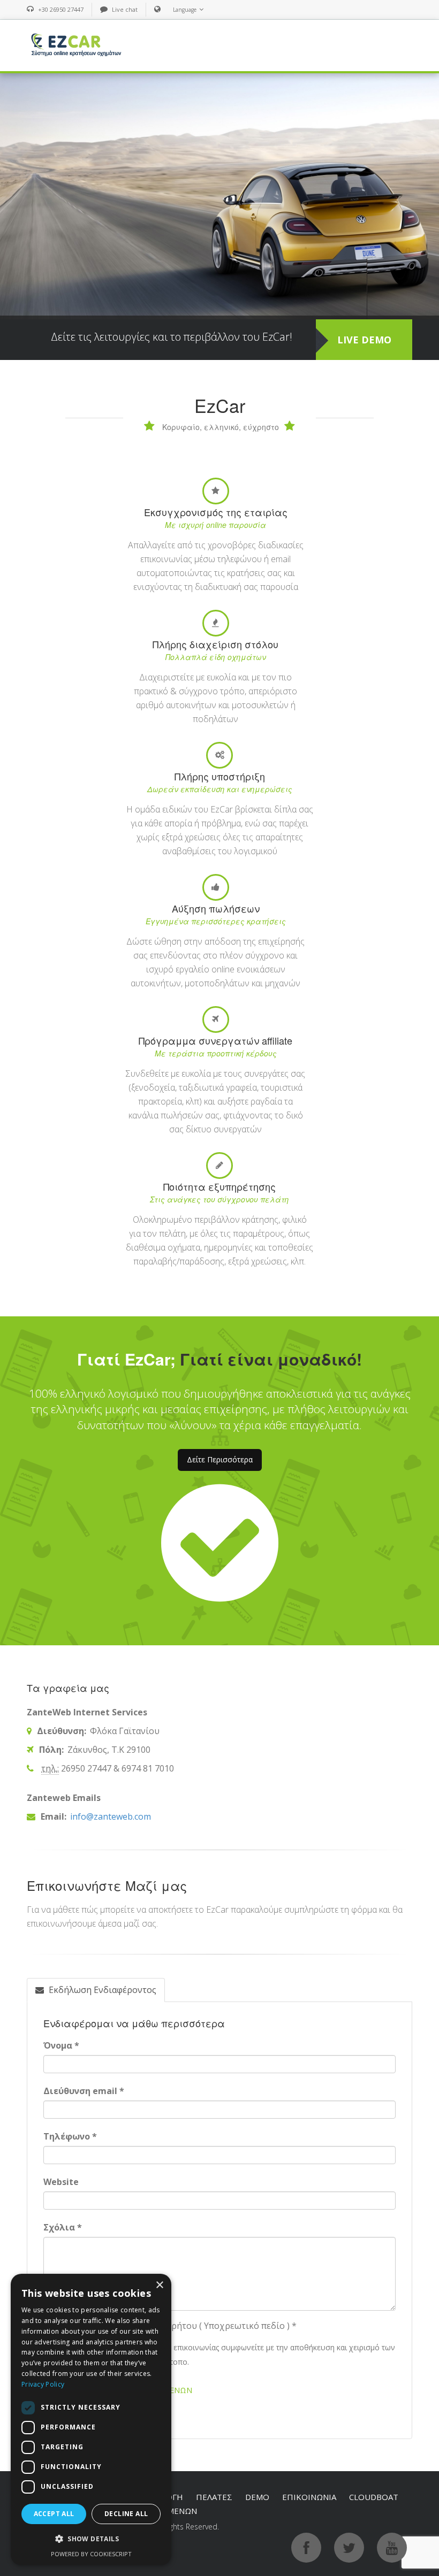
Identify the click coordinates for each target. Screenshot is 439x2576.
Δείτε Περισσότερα (220, 1459)
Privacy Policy (43, 2384)
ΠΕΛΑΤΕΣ (214, 2497)
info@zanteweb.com (109, 1816)
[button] (91, 2539)
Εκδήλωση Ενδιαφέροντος (101, 1990)
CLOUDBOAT (374, 2497)
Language (185, 10)
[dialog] (91, 2420)
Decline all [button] (126, 2514)
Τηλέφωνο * (70, 2136)
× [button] (159, 2285)
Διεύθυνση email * (84, 2091)
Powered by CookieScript (91, 2554)
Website (61, 2182)
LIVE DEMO (364, 340)
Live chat (125, 9)
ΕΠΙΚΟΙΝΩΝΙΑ (309, 2497)
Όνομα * (61, 2045)
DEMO (257, 2497)
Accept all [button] (54, 2514)
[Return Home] (75, 44)
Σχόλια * (63, 2227)
